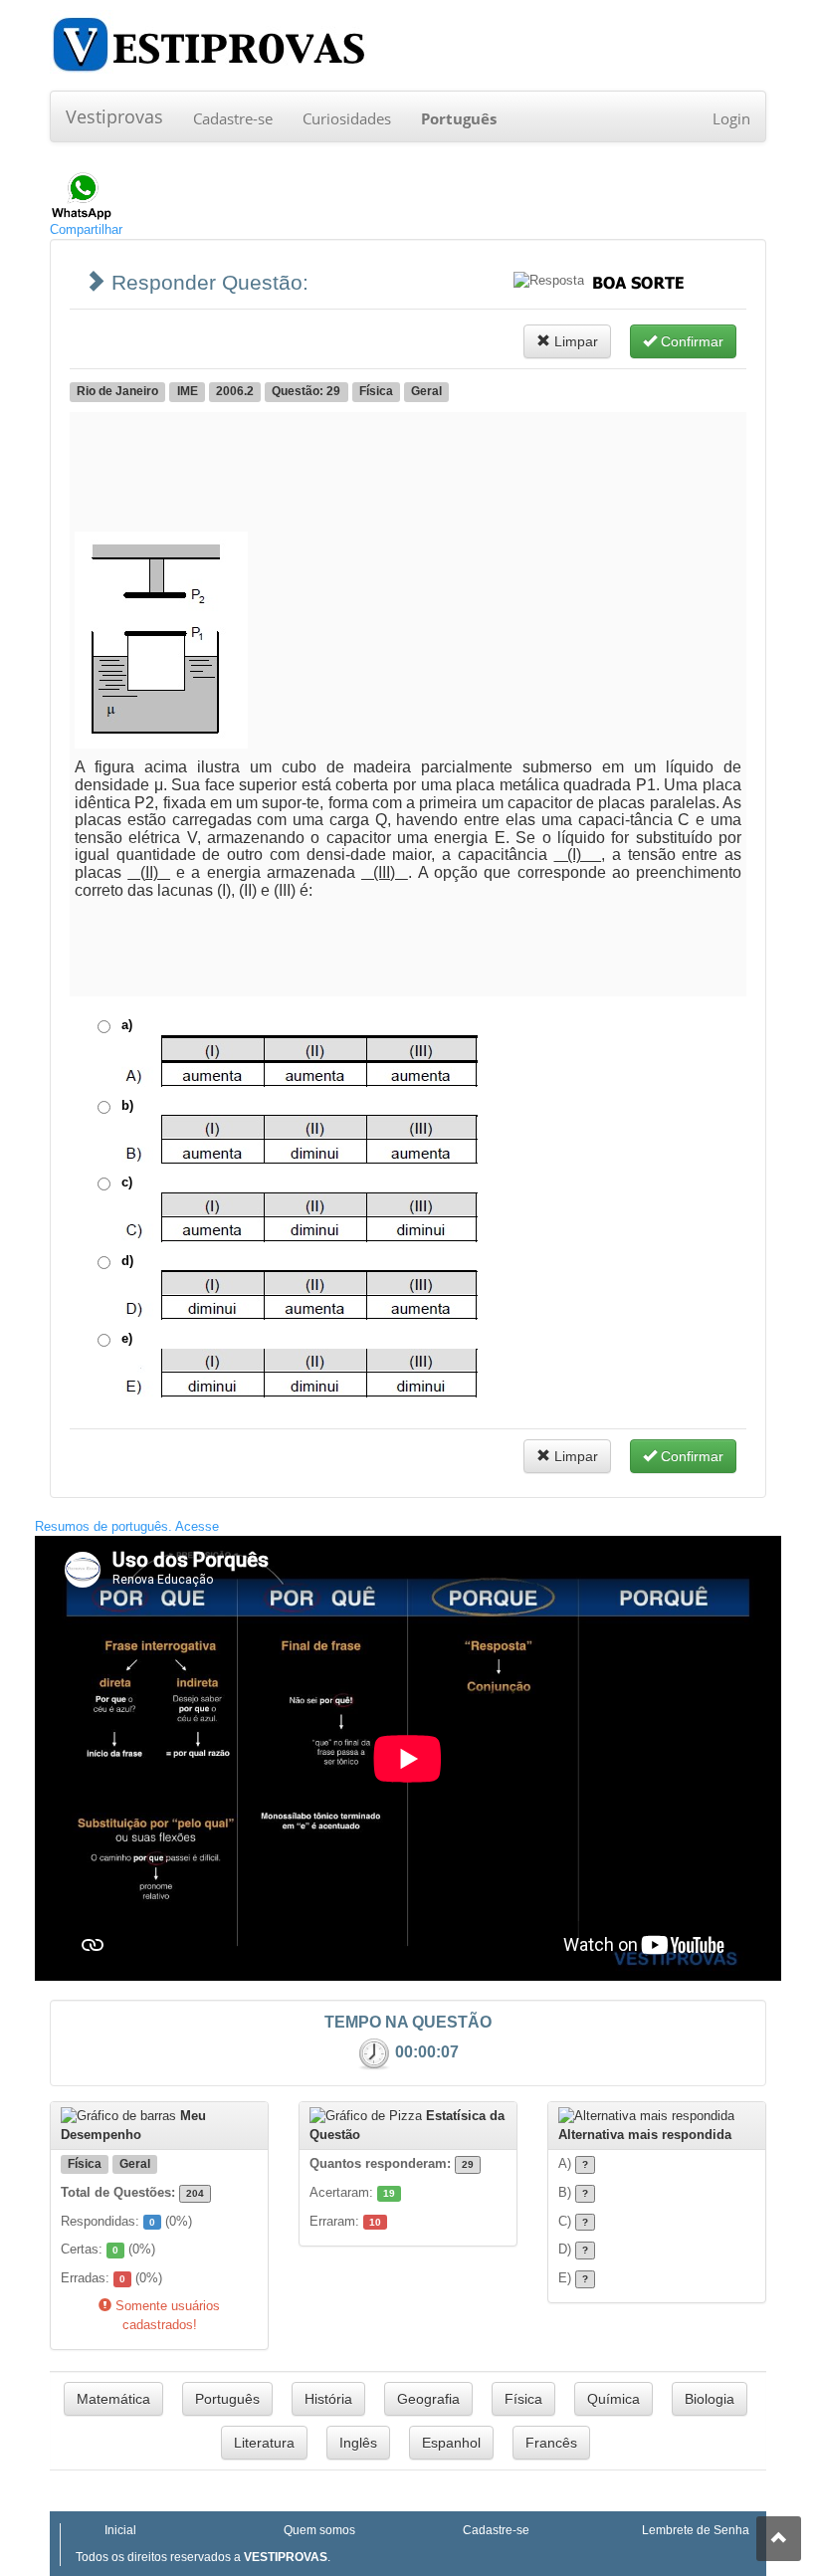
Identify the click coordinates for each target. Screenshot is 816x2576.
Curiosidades (347, 118)
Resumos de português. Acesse (127, 1526)
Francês (551, 2443)
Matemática (113, 2399)
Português (227, 2399)
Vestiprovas (114, 116)
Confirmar (690, 341)
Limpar (574, 341)
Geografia (428, 2399)
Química (613, 2399)
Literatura (264, 2443)
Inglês (358, 2443)
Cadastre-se (233, 118)
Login (731, 118)
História (328, 2399)
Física (523, 2399)
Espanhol (451, 2443)
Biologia (710, 2399)
